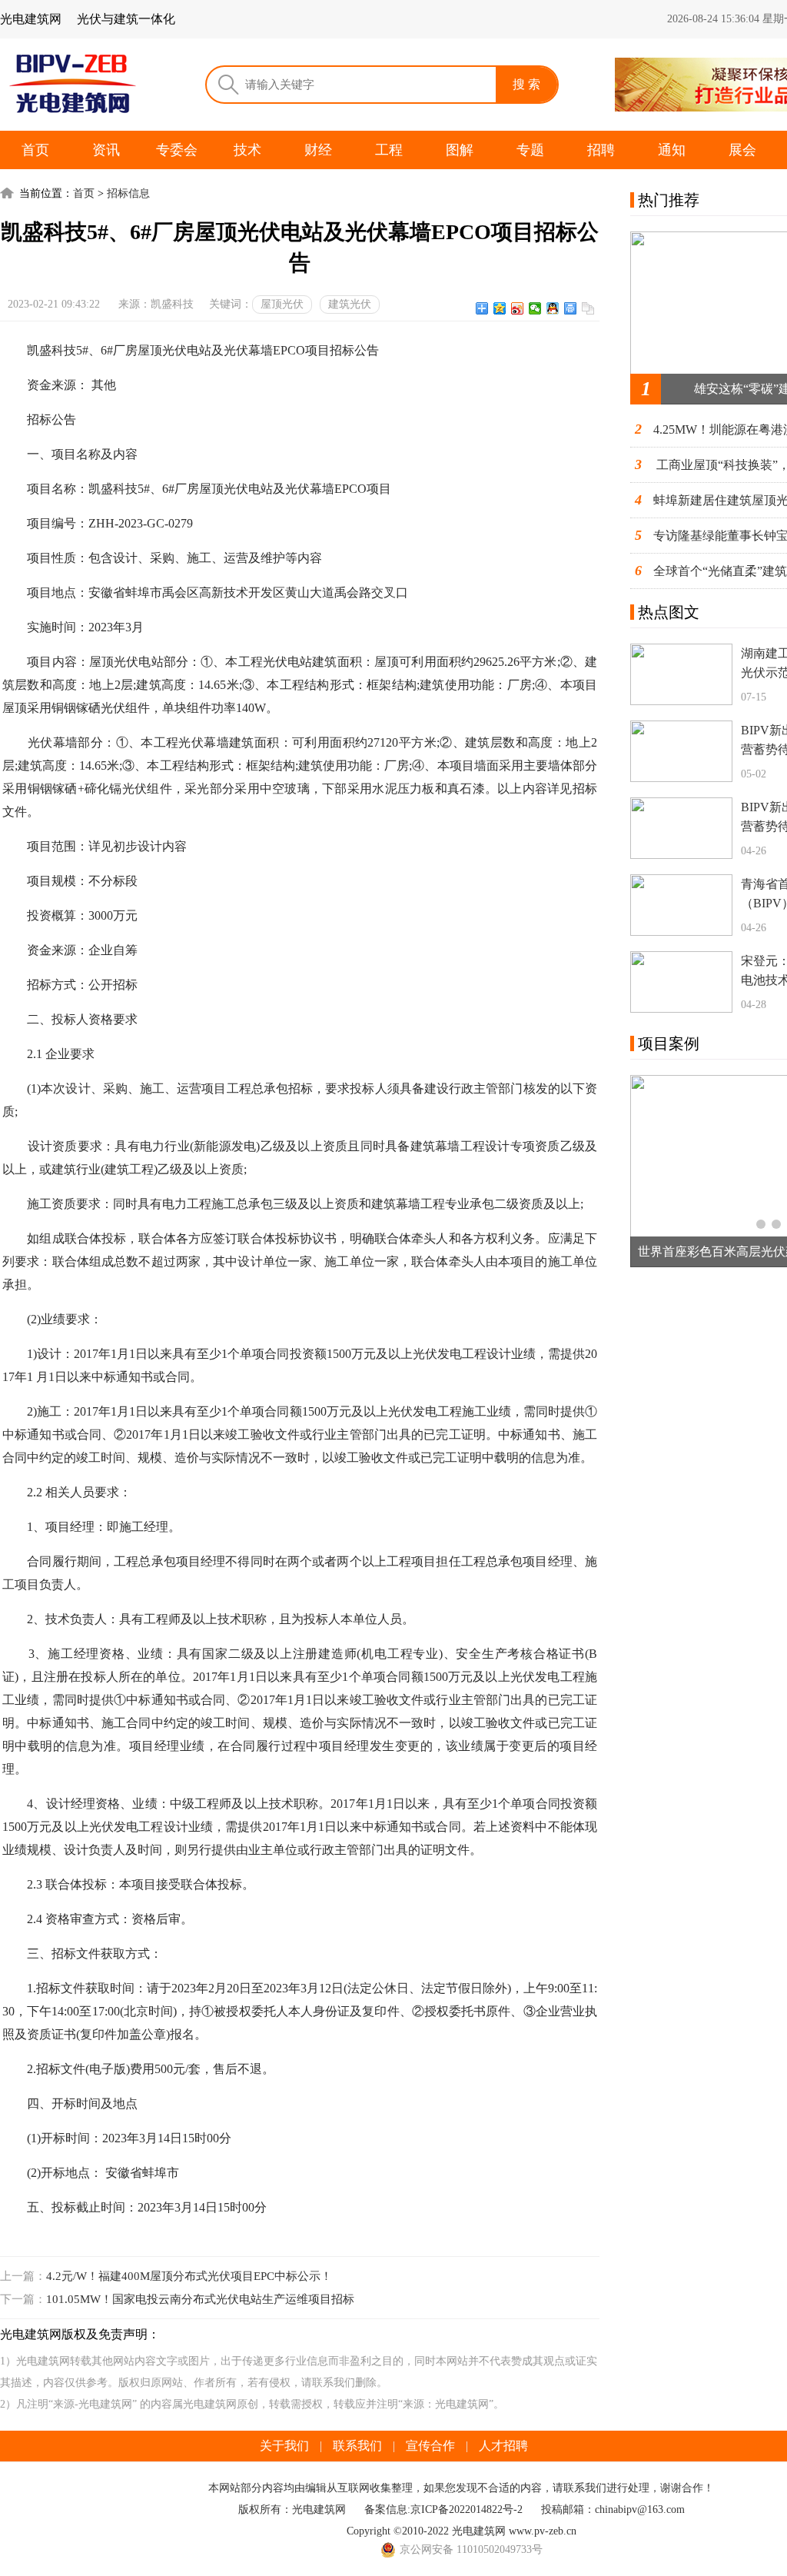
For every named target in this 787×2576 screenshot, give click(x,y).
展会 (742, 150)
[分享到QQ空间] (500, 308)
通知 (672, 150)
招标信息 (128, 193)
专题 (530, 150)
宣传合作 (430, 2446)
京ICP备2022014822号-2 (467, 2509)
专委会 (177, 150)
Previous (653, 1171)
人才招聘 (503, 2446)
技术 (247, 150)
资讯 (106, 150)
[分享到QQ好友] (553, 308)
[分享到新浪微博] (518, 308)
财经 (318, 150)
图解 (460, 150)
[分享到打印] (571, 308)
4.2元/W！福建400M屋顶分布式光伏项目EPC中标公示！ (189, 2276)
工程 (389, 150)
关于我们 (284, 2446)
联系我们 (357, 2446)
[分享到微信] (535, 308)
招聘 (601, 150)
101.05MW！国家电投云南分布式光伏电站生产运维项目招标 (200, 2299)
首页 (35, 150)
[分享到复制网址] (588, 308)
